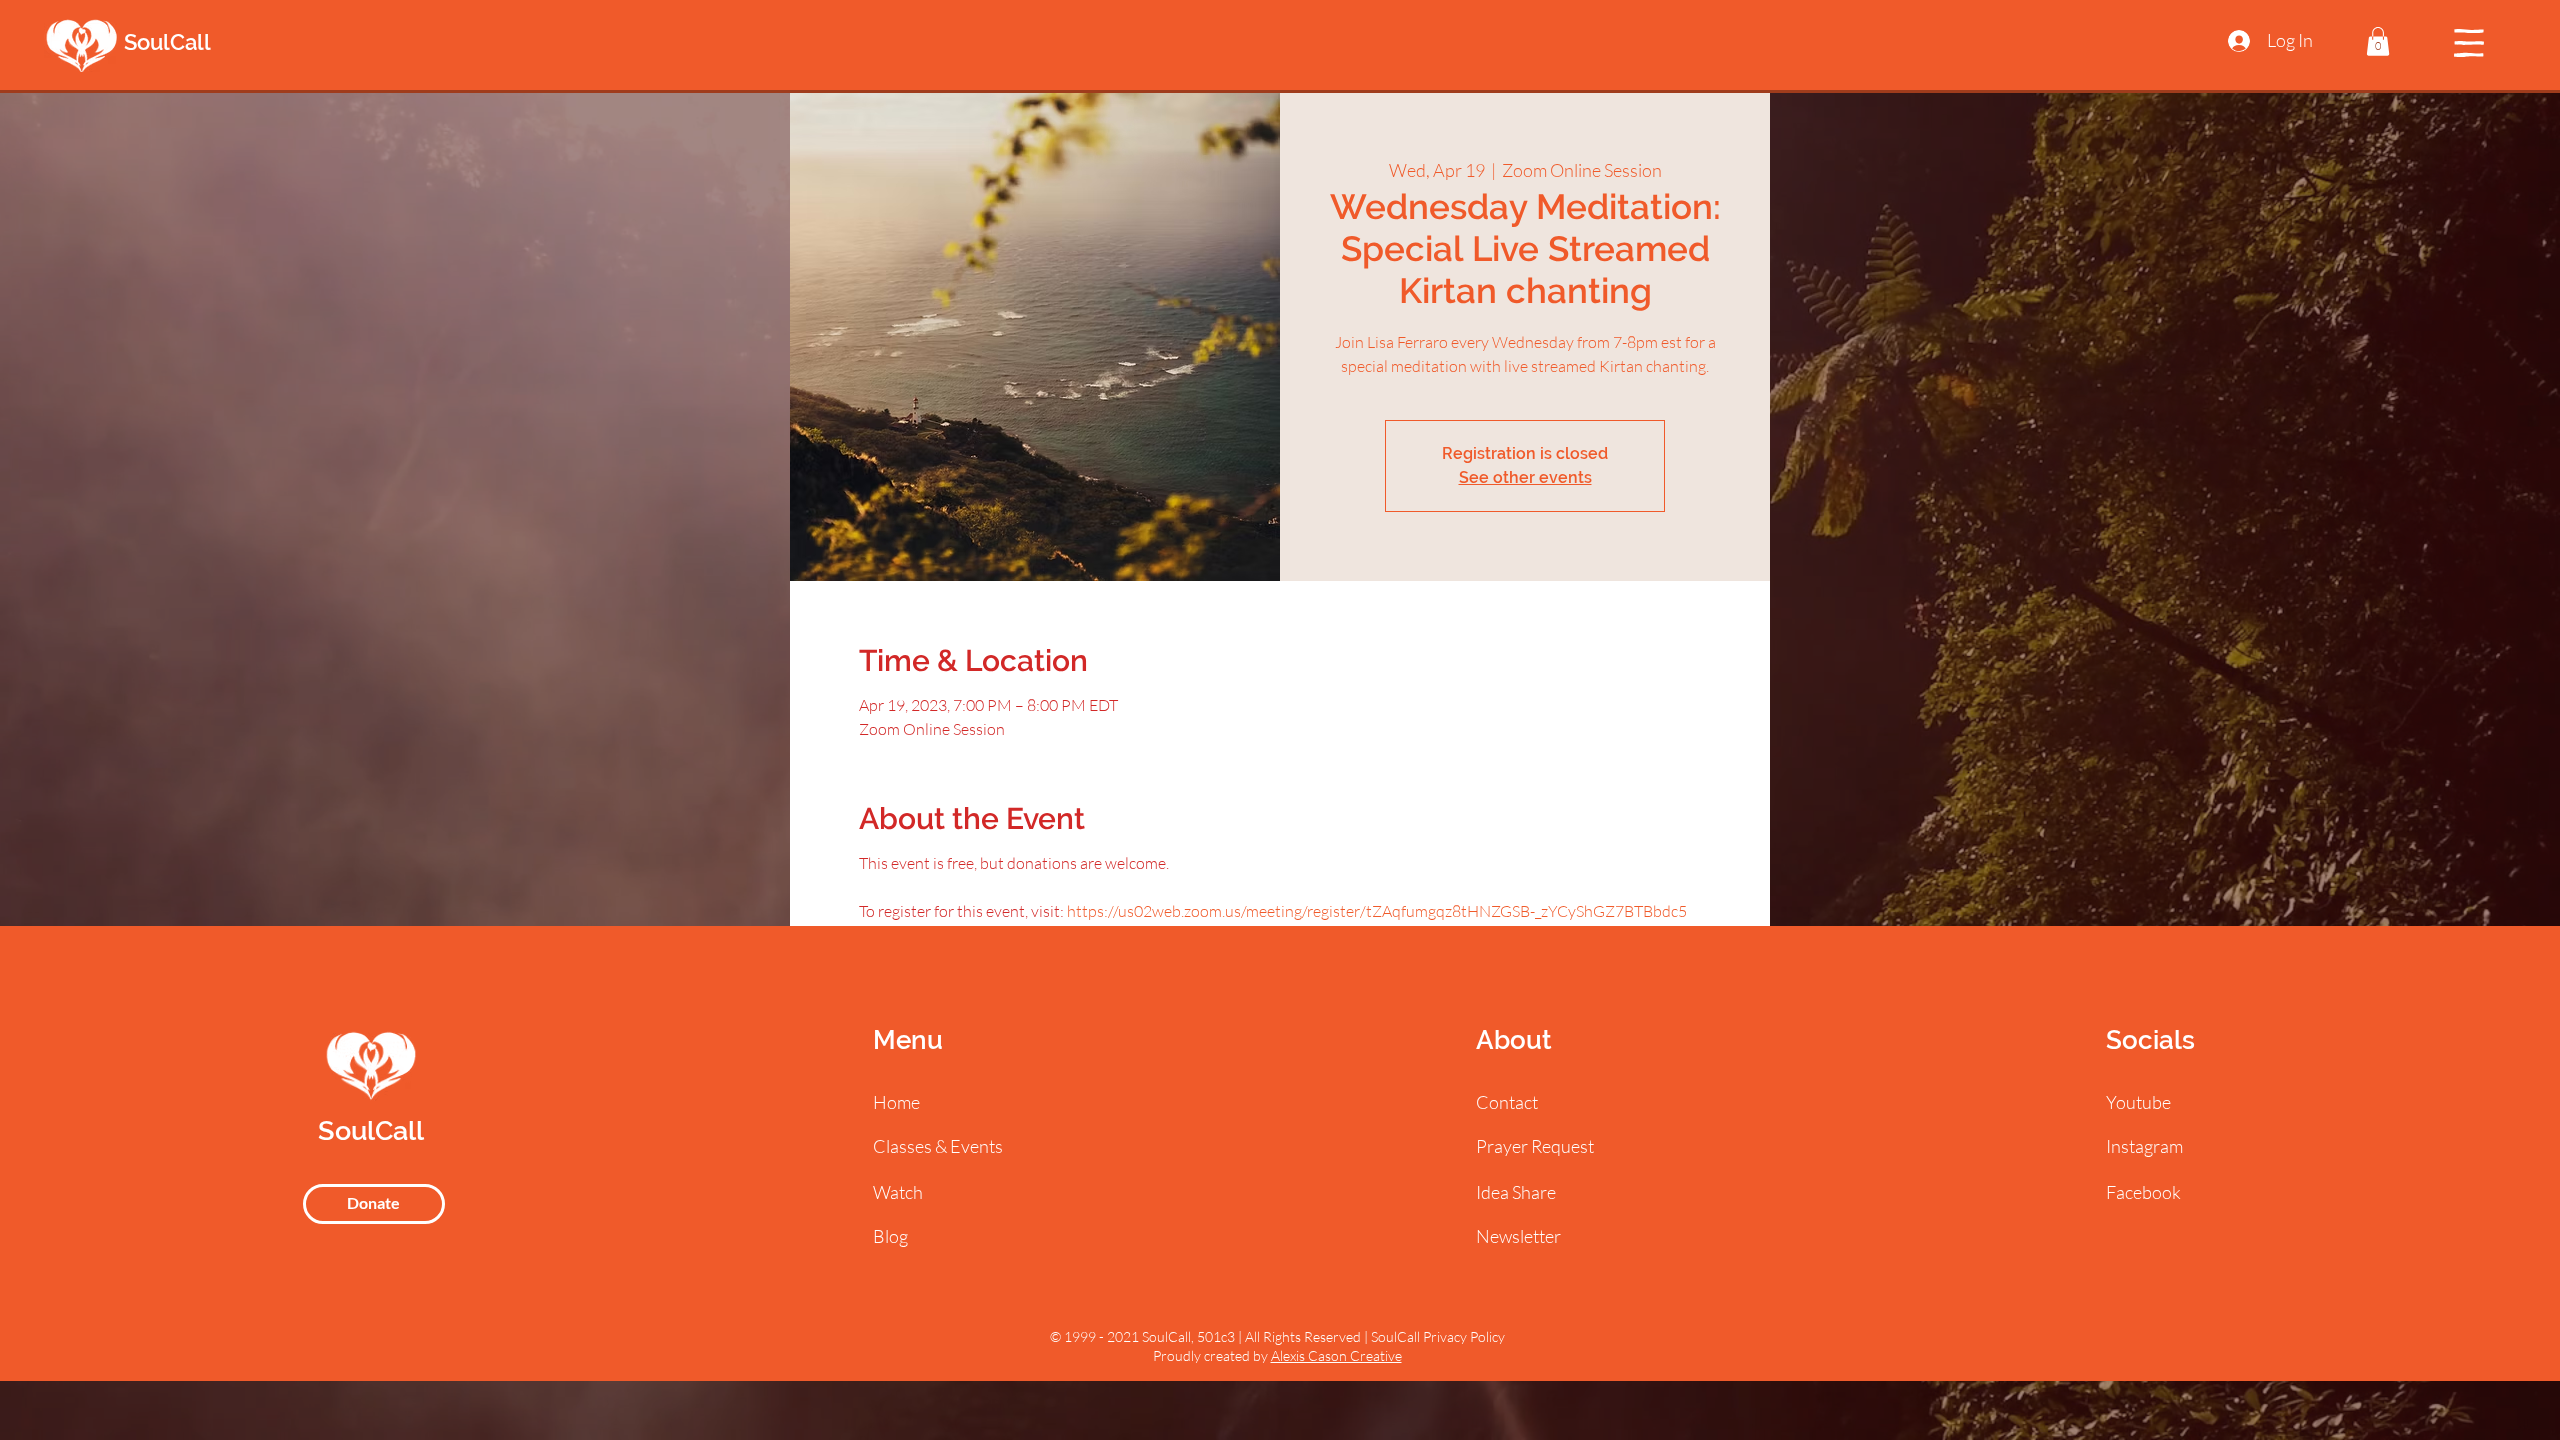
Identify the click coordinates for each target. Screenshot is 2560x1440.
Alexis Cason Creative (1336, 1355)
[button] (2378, 41)
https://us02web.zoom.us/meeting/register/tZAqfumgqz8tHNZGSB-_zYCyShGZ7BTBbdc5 (1377, 911)
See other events (1525, 477)
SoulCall (167, 42)
